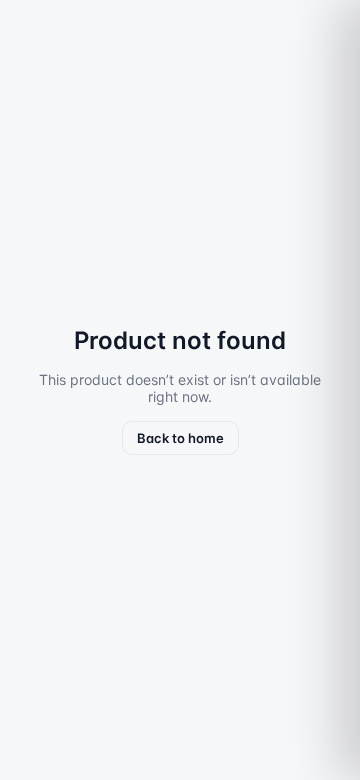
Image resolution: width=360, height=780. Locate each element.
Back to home (180, 438)
